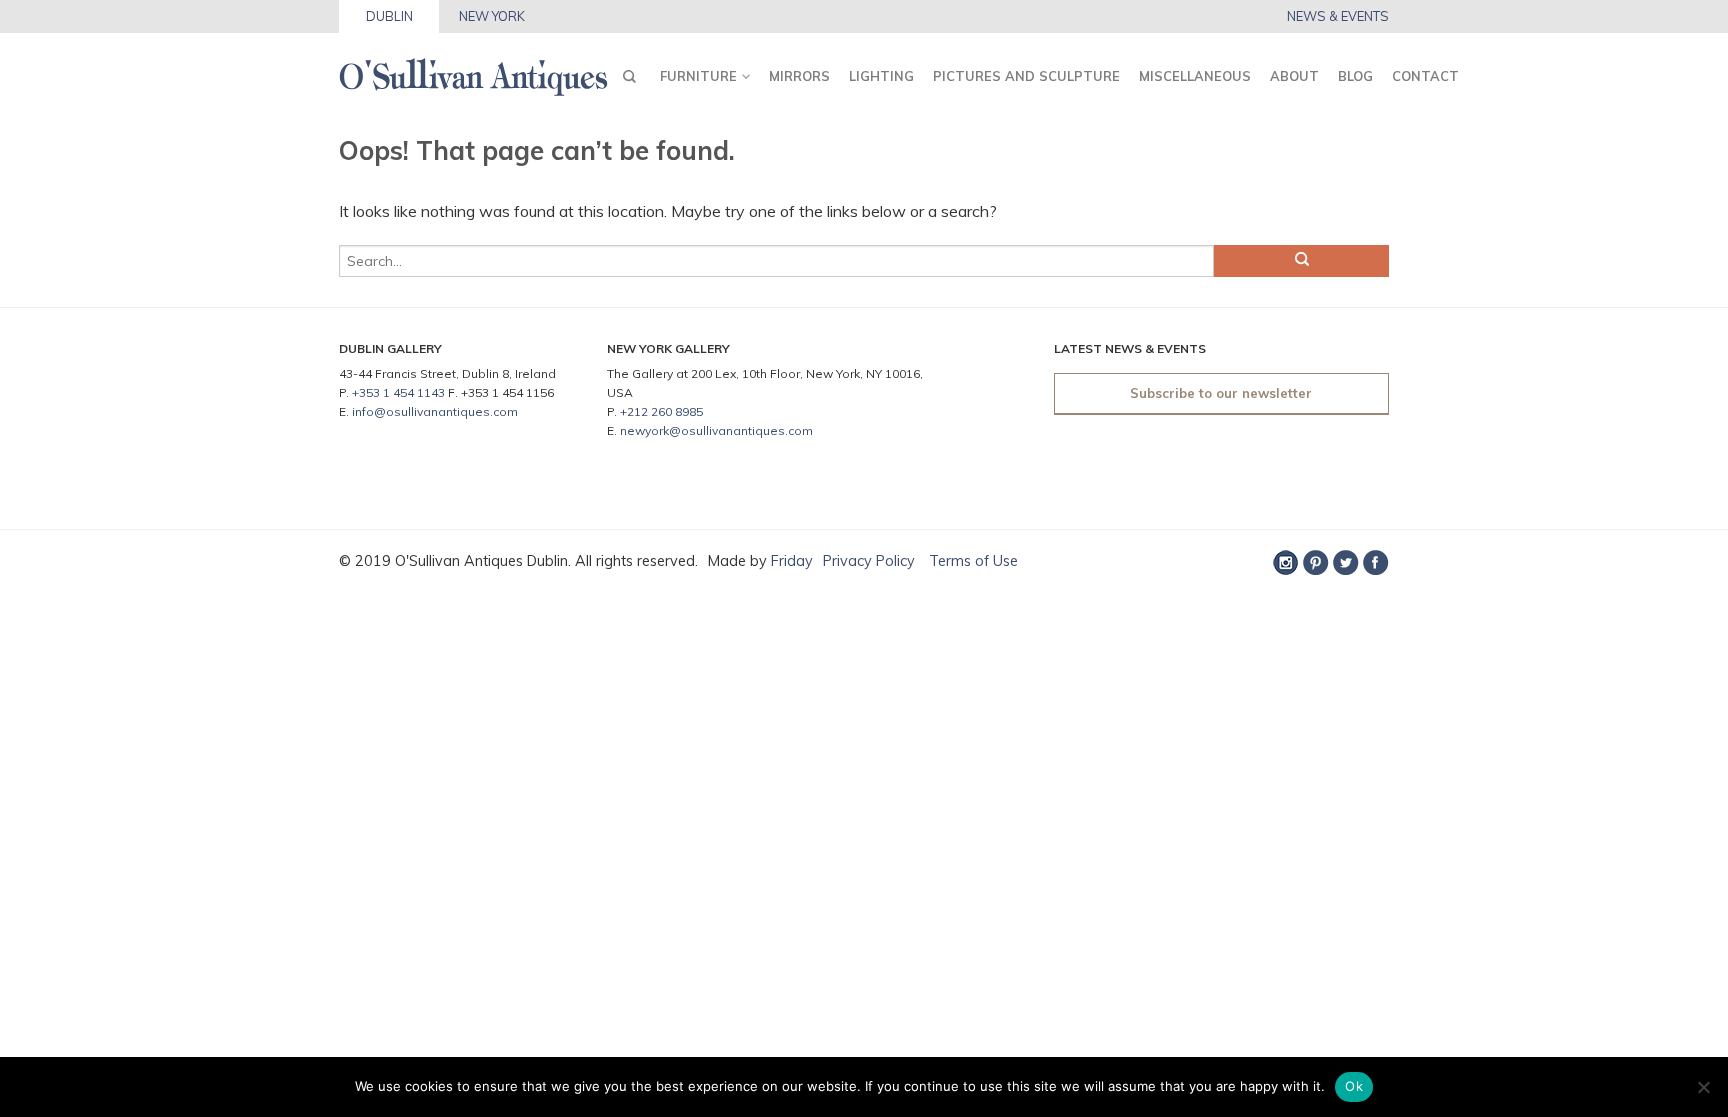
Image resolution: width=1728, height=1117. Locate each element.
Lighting (881, 76)
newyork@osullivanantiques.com (716, 430)
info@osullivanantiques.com (435, 411)
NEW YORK (492, 16)
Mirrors (799, 76)
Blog (1355, 76)
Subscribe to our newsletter (1221, 393)
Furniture (698, 76)
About (1294, 76)
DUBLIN (389, 16)
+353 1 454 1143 (398, 392)
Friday (792, 561)
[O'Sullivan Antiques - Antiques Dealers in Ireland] (473, 71)
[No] (1703, 1087)
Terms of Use (971, 561)
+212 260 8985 (661, 411)
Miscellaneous (1195, 76)
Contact (1425, 76)
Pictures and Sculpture (1026, 76)
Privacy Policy (869, 561)
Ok (1354, 1086)
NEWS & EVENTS (1338, 16)
